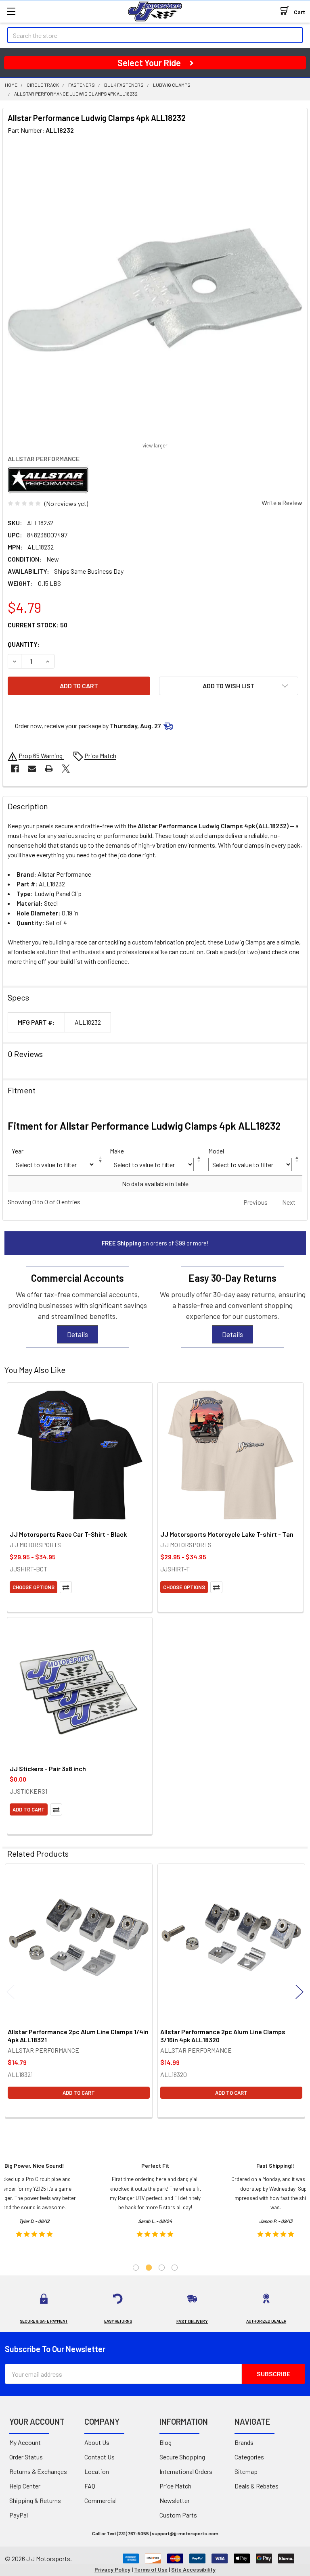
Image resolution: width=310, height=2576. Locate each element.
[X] (66, 769)
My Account (25, 2442)
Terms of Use (151, 2569)
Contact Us (99, 2457)
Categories (249, 2457)
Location (97, 2471)
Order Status (26, 2457)
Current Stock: (38, 625)
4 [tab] (175, 2268)
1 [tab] (136, 2268)
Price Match (175, 2486)
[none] (155, 290)
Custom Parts (178, 2515)
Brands (244, 2442)
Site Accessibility (193, 2569)
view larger (155, 445)
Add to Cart (29, 1809)
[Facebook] (15, 769)
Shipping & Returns (35, 2500)
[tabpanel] (155, 2203)
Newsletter (175, 2500)
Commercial (101, 2500)
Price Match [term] (100, 755)
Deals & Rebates (257, 2486)
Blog (165, 2442)
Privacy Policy (112, 2569)
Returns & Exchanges (38, 2471)
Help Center (25, 2486)
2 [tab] (149, 2268)
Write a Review (282, 502)
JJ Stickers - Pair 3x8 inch (48, 1769)
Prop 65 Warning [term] (41, 755)
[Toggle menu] (11, 11)
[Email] (32, 769)
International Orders (186, 2471)
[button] (229, 686)
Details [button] (77, 1334)
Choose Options (34, 1587)
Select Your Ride (149, 63)
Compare (66, 1587)
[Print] (49, 769)
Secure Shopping (182, 2457)
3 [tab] (162, 2268)
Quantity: (24, 644)
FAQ (90, 2486)
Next (300, 1992)
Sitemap (246, 2471)
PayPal (19, 2515)
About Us (97, 2442)
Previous (10, 1992)
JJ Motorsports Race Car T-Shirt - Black (68, 1534)
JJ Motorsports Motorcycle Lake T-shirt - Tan (227, 1534)
